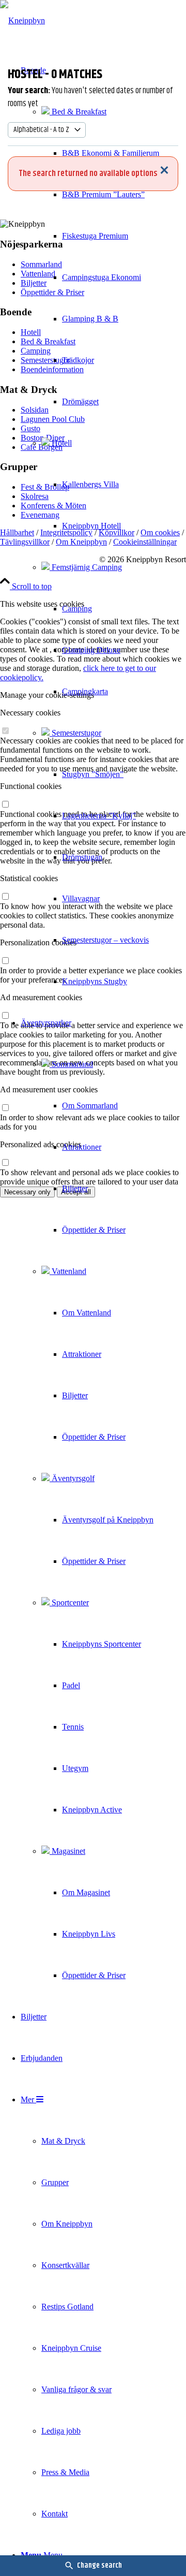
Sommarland (71, 1064)
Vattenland (68, 1271)
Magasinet (67, 1851)
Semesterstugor (75, 733)
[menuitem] (90, 526)
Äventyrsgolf (72, 1478)
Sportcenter (69, 1602)
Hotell (61, 443)
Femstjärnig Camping (86, 567)
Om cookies (160, 532)
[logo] (22, 20)
